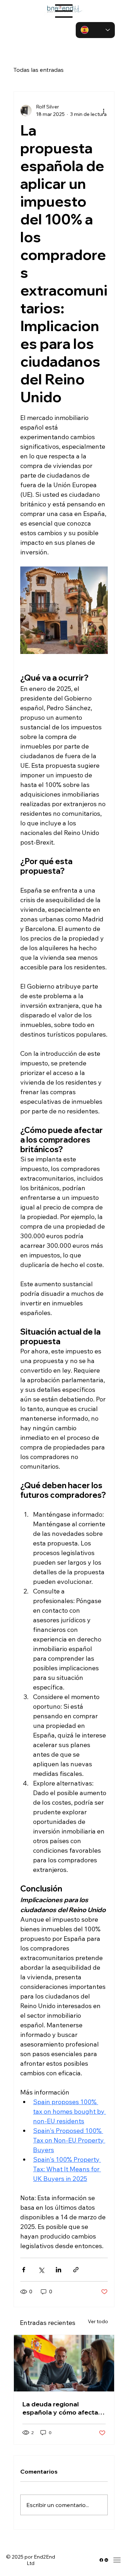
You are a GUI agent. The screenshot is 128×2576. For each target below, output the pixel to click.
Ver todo (98, 2321)
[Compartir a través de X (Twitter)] (41, 2270)
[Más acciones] (103, 111)
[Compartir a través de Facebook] (24, 2270)
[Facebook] (101, 2560)
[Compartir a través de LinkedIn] (58, 2270)
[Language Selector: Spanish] (95, 30)
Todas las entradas (39, 70)
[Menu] (64, 11)
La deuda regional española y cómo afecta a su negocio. (63, 2408)
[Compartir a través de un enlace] (76, 2270)
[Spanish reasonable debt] (64, 2363)
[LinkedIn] (106, 2560)
